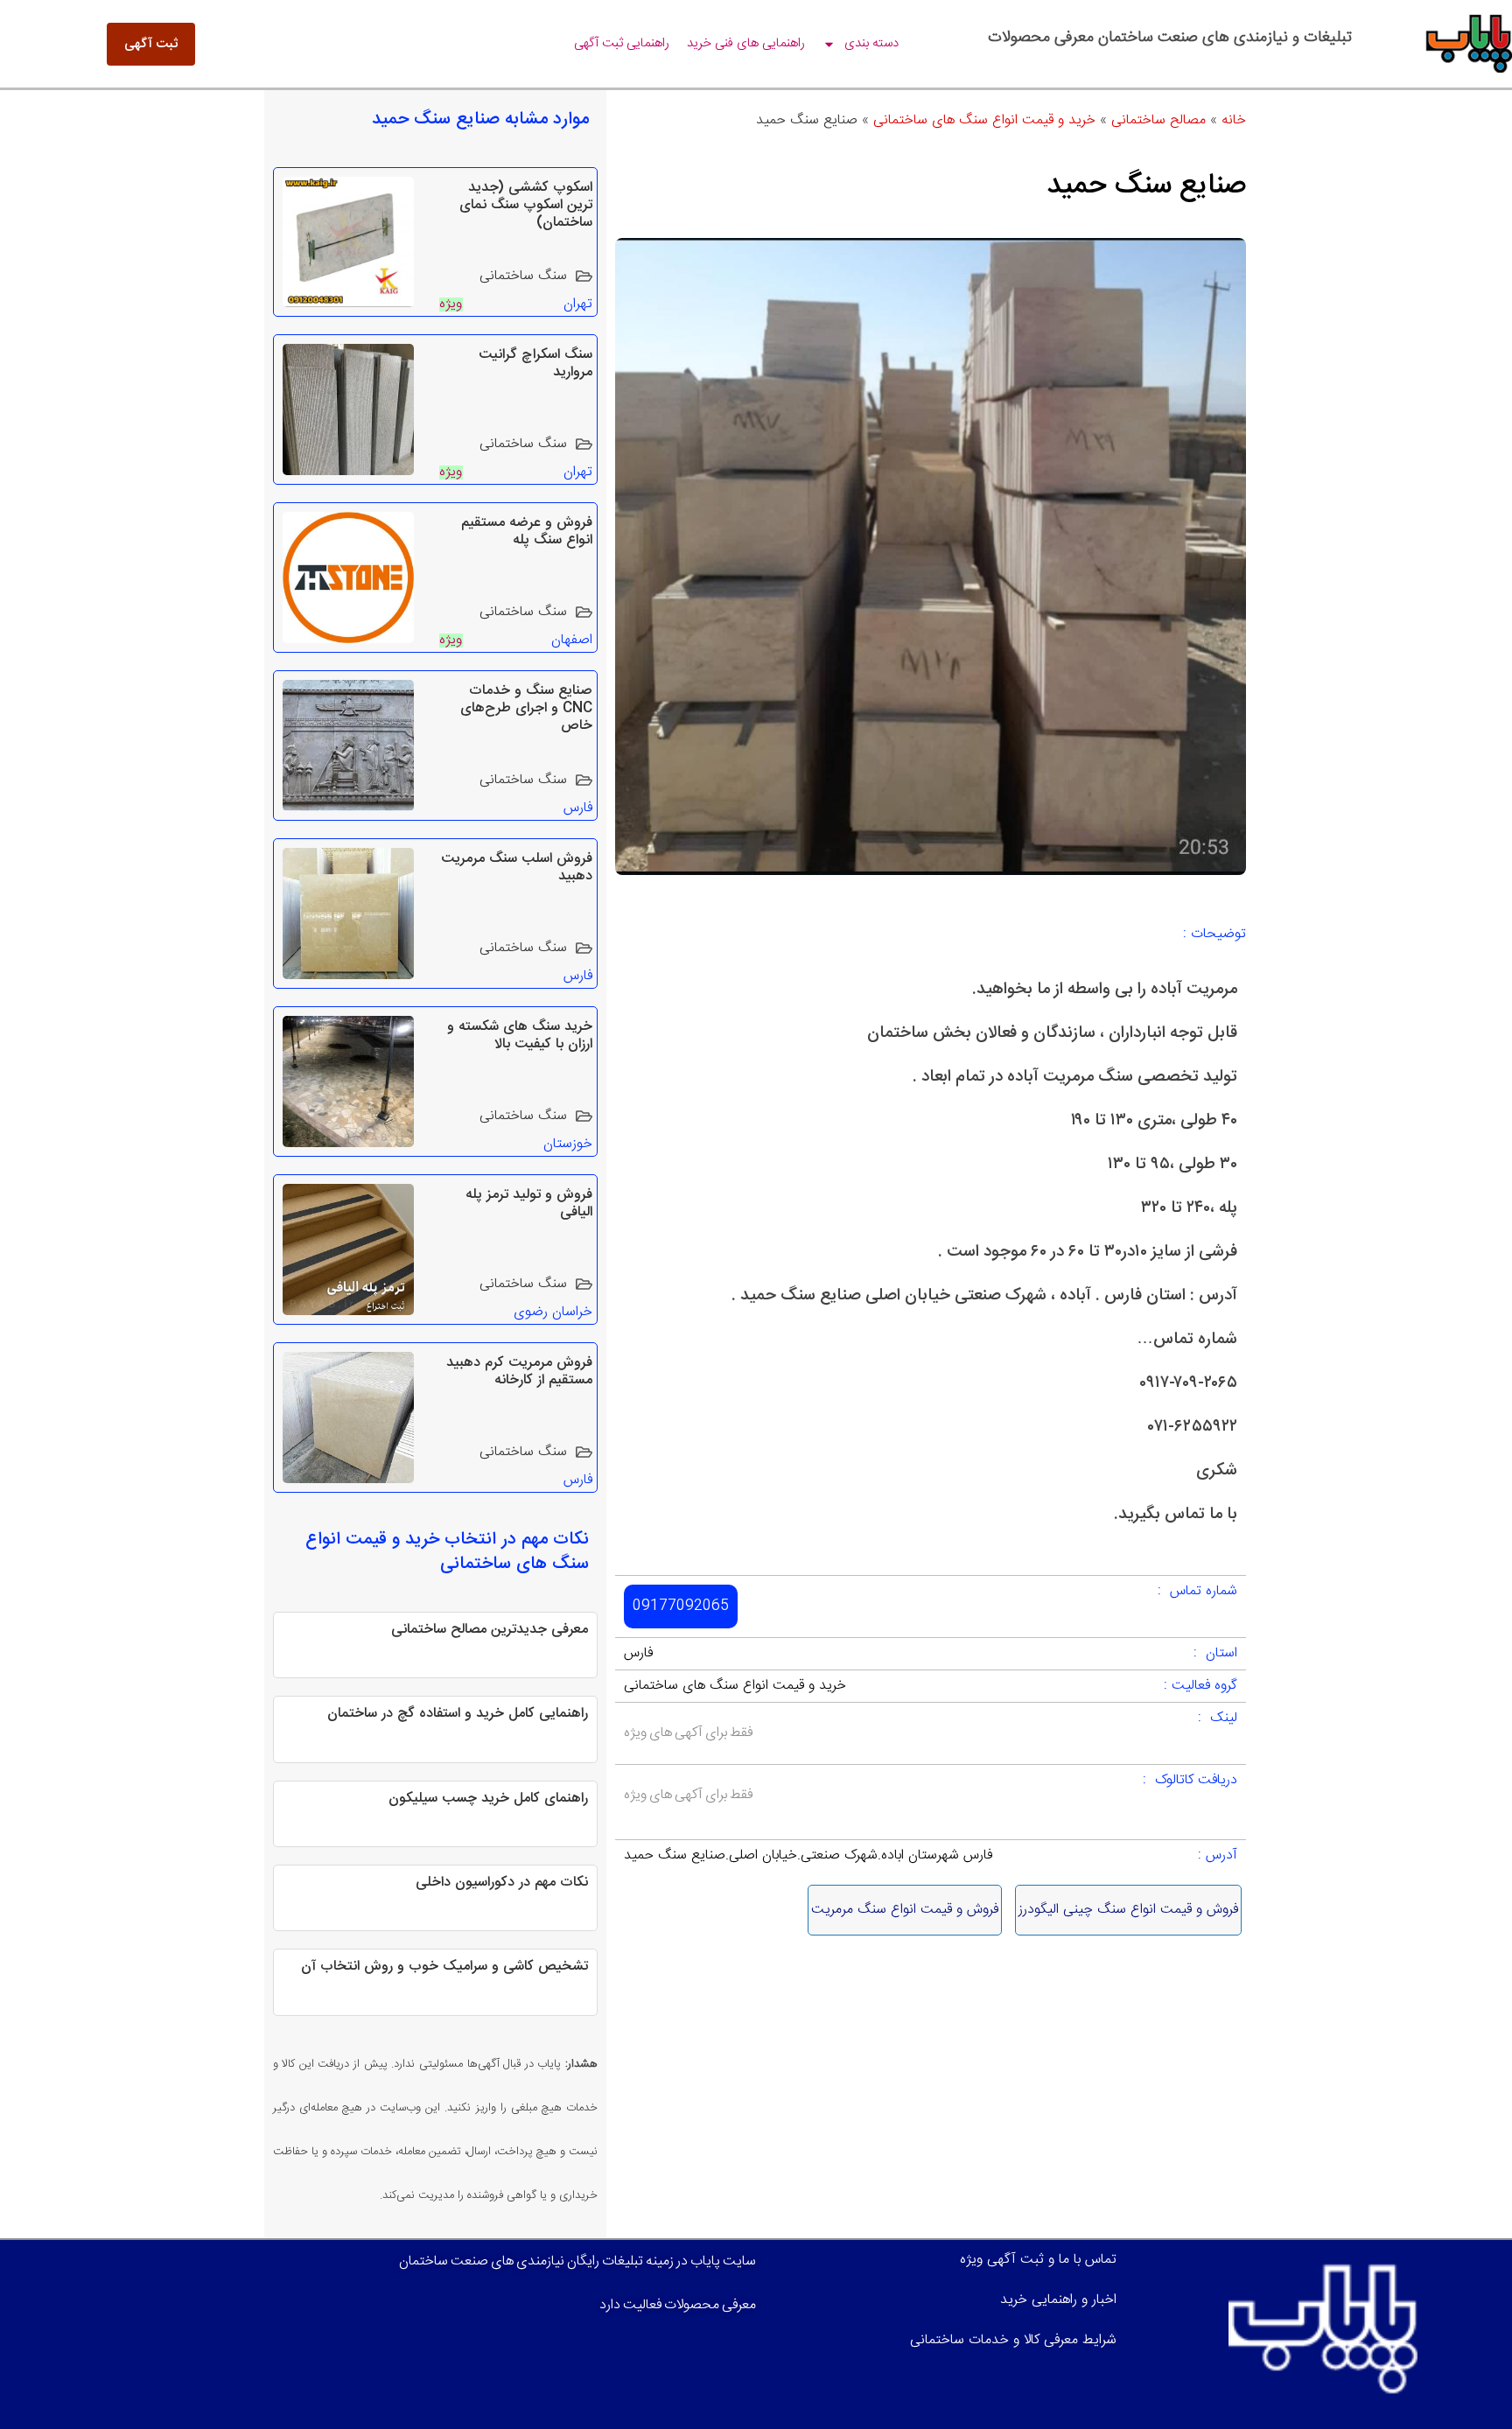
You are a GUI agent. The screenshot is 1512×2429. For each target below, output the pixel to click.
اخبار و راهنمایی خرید (1058, 2300)
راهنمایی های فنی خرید (746, 43)
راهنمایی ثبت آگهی (622, 43)
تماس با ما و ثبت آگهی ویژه (1038, 2260)
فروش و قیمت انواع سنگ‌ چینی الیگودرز (1128, 1910)
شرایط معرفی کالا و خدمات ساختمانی (1013, 2340)
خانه (1234, 120)
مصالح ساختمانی (1158, 120)
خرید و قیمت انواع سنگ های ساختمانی (984, 120)
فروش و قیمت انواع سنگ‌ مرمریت (905, 1910)
